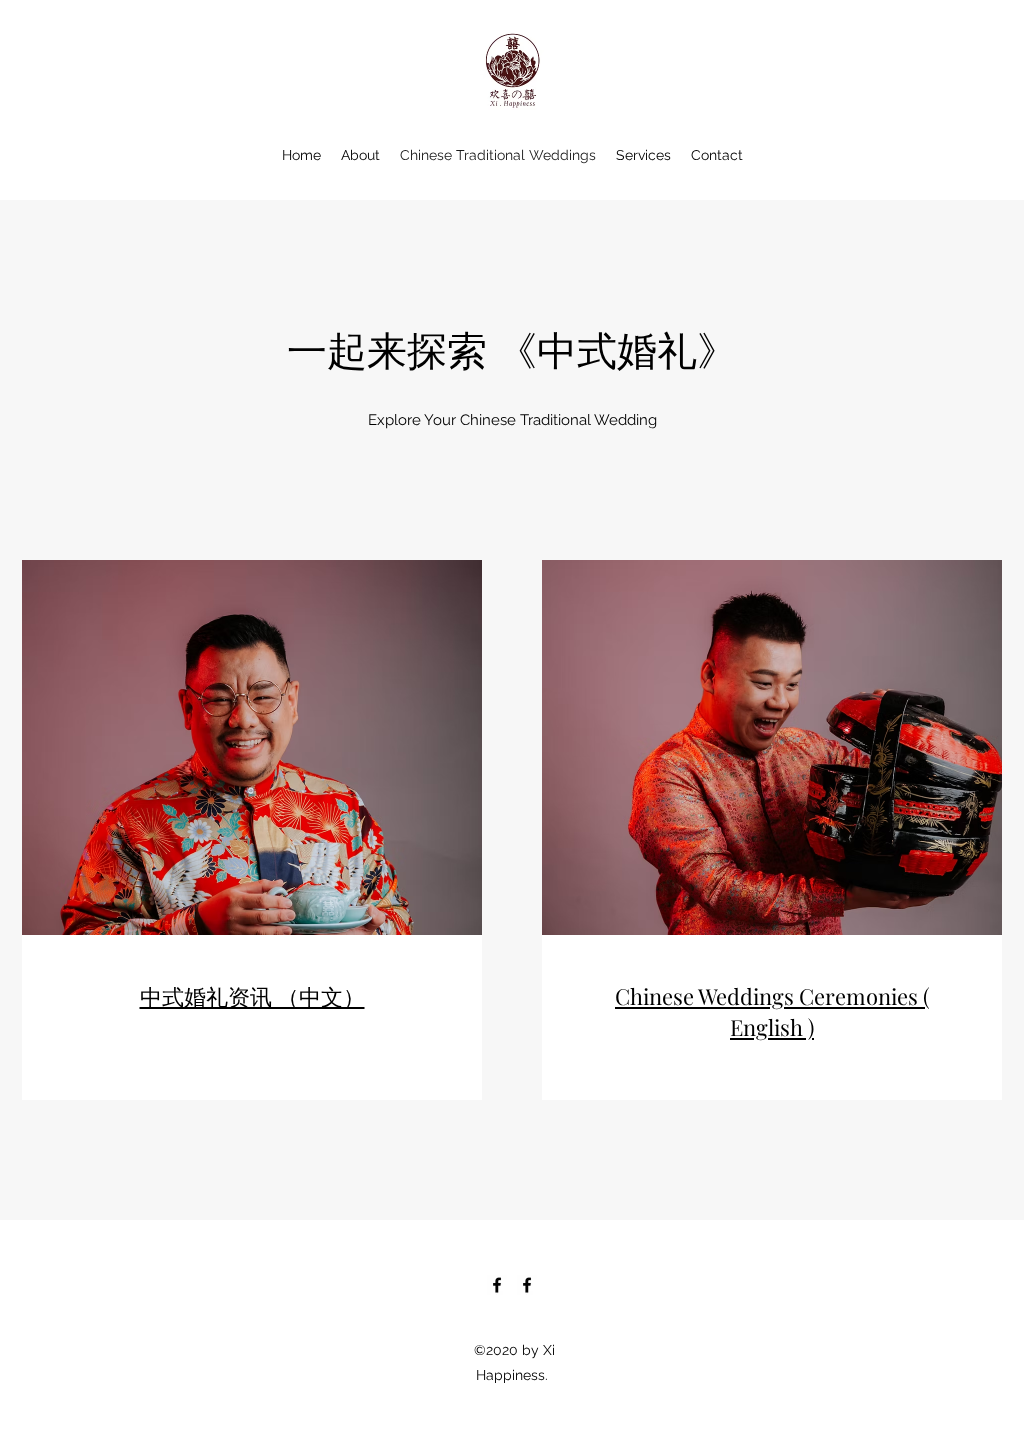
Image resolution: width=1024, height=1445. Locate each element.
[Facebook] (497, 1285)
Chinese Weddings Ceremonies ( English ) (772, 1011)
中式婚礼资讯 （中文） (252, 996)
